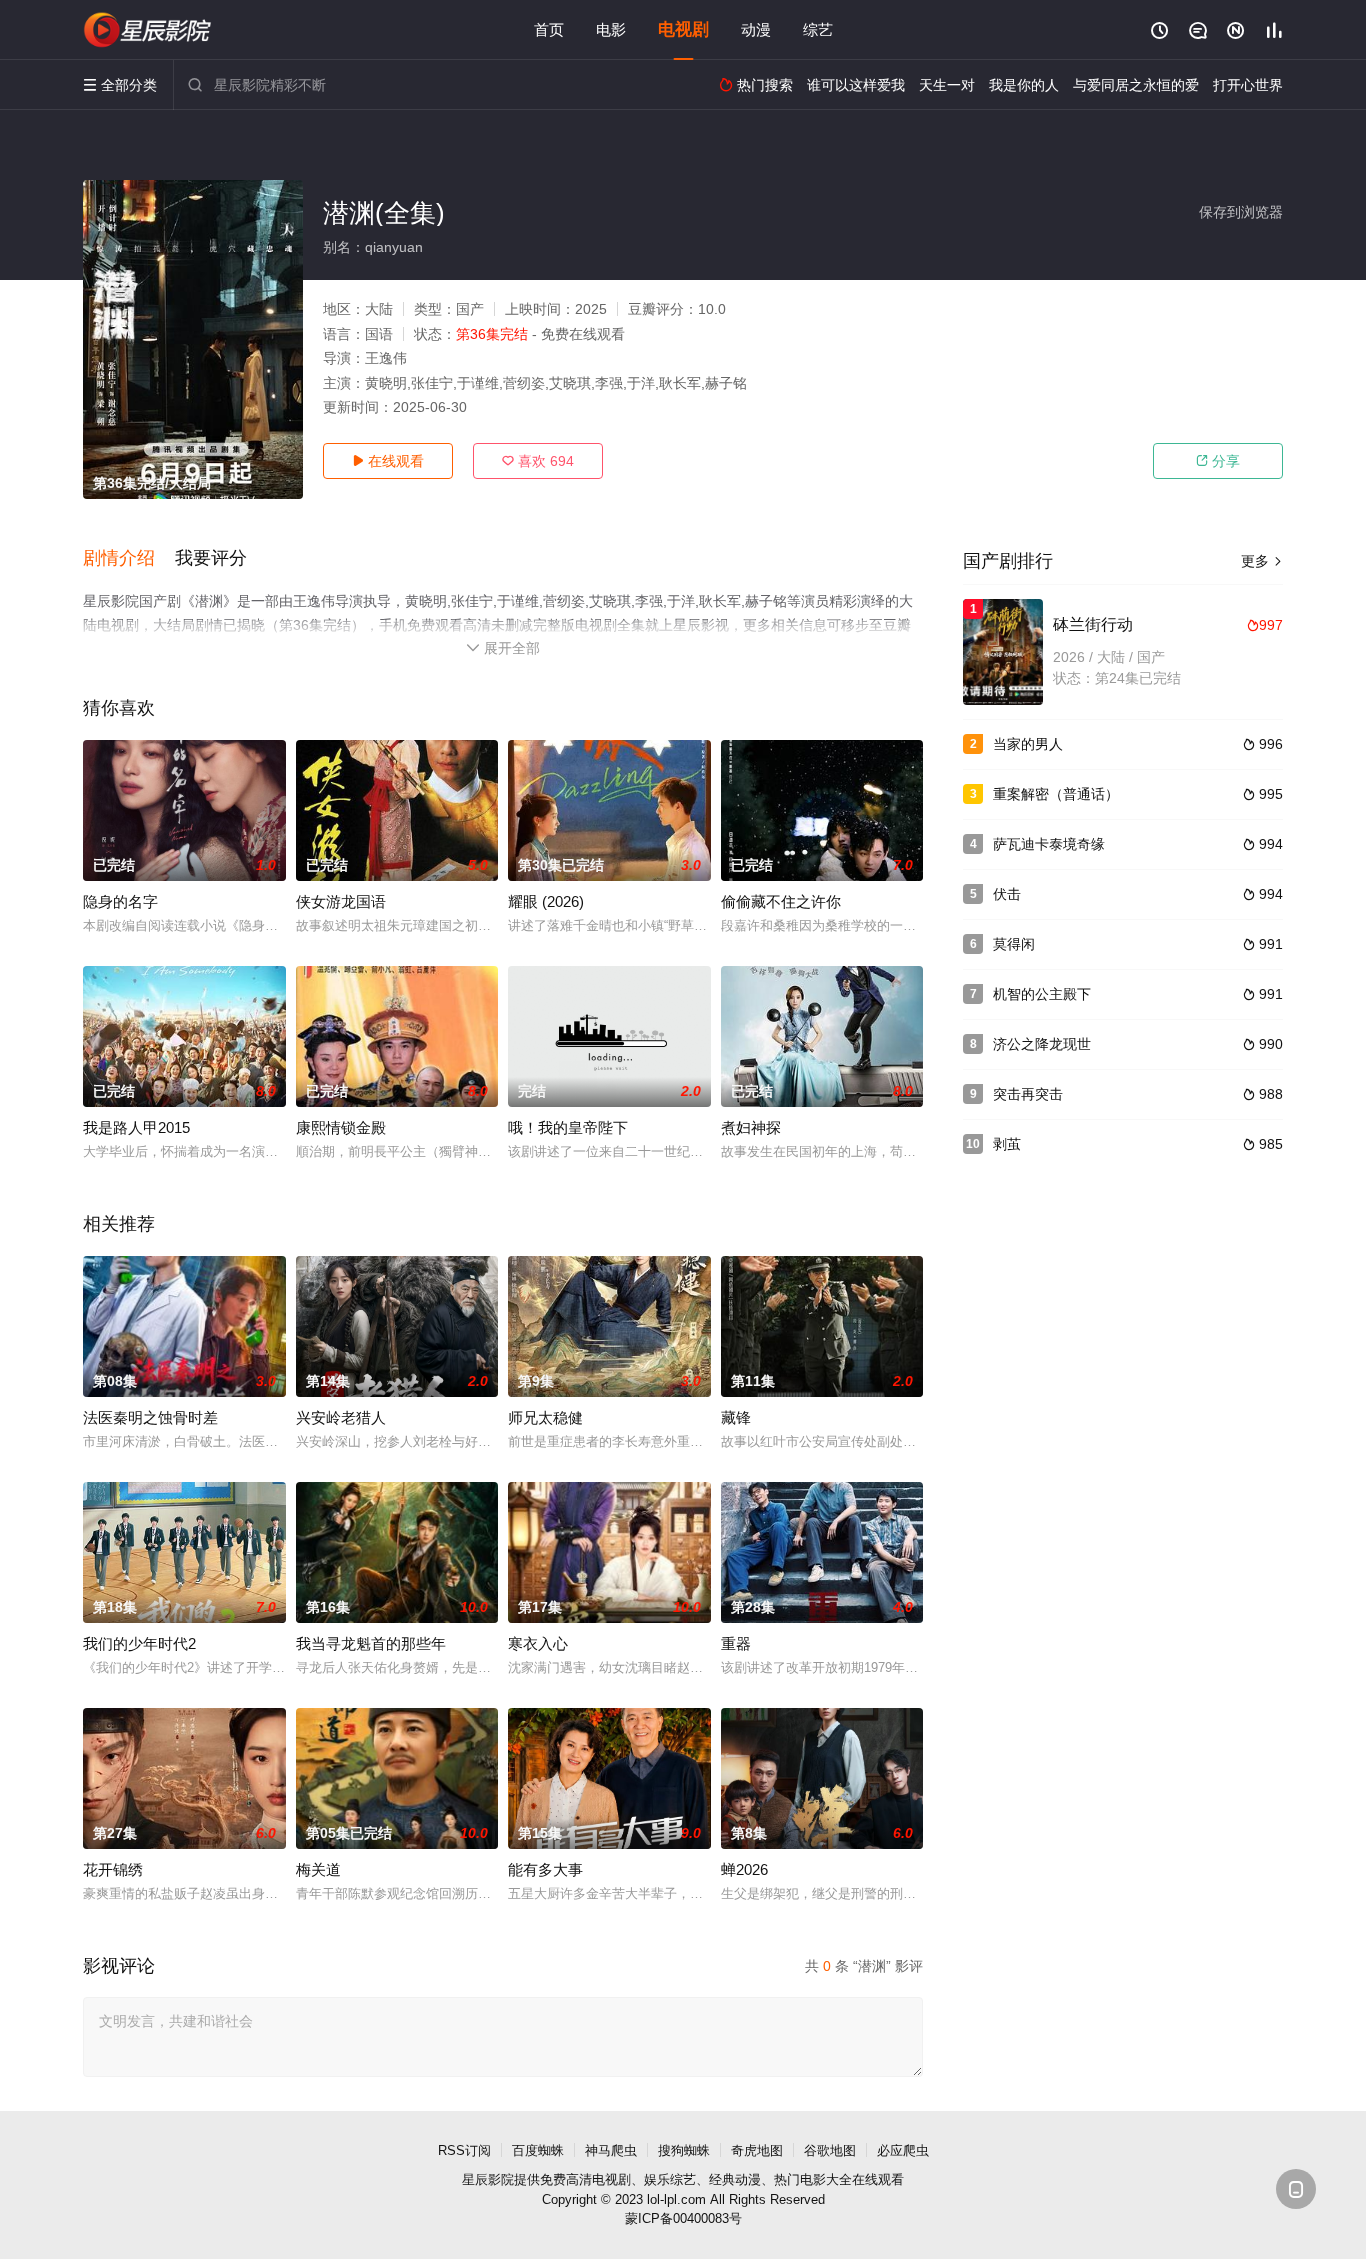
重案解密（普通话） (1056, 794)
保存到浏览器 (1241, 212)
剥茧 (1007, 1144)
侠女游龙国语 (341, 901)
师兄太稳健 (545, 1417)
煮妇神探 (751, 1127)
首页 (549, 29)
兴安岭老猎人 (341, 1417)
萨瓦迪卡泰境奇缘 (1049, 844)
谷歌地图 (830, 2150)
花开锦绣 (113, 1869)
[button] (129, 559)
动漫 (756, 29)
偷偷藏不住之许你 (781, 901)
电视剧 (683, 29)
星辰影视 (148, 30)
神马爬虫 (611, 2150)
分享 (1218, 461)
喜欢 (538, 461)
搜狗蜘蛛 (684, 2150)
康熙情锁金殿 (341, 1127)
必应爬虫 (903, 2150)
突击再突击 (1028, 1094)
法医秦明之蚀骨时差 (150, 1417)
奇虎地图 (757, 2150)
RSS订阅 (464, 2150)
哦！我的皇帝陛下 (568, 1127)
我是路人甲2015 (136, 1127)
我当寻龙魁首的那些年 (371, 1643)
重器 (736, 1643)
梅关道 (318, 1869)
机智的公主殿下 (1042, 994)
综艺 (818, 29)
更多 (1262, 561)
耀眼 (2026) (546, 901)
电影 (611, 29)
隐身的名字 (120, 901)
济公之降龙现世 (1042, 1044)
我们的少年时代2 (139, 1643)
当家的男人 (1028, 744)
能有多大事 (545, 1869)
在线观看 (388, 461)
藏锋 (736, 1417)
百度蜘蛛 (538, 2150)
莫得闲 (1014, 944)
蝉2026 (744, 1869)
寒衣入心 (538, 1643)
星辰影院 (488, 2179)
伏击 (1007, 894)
